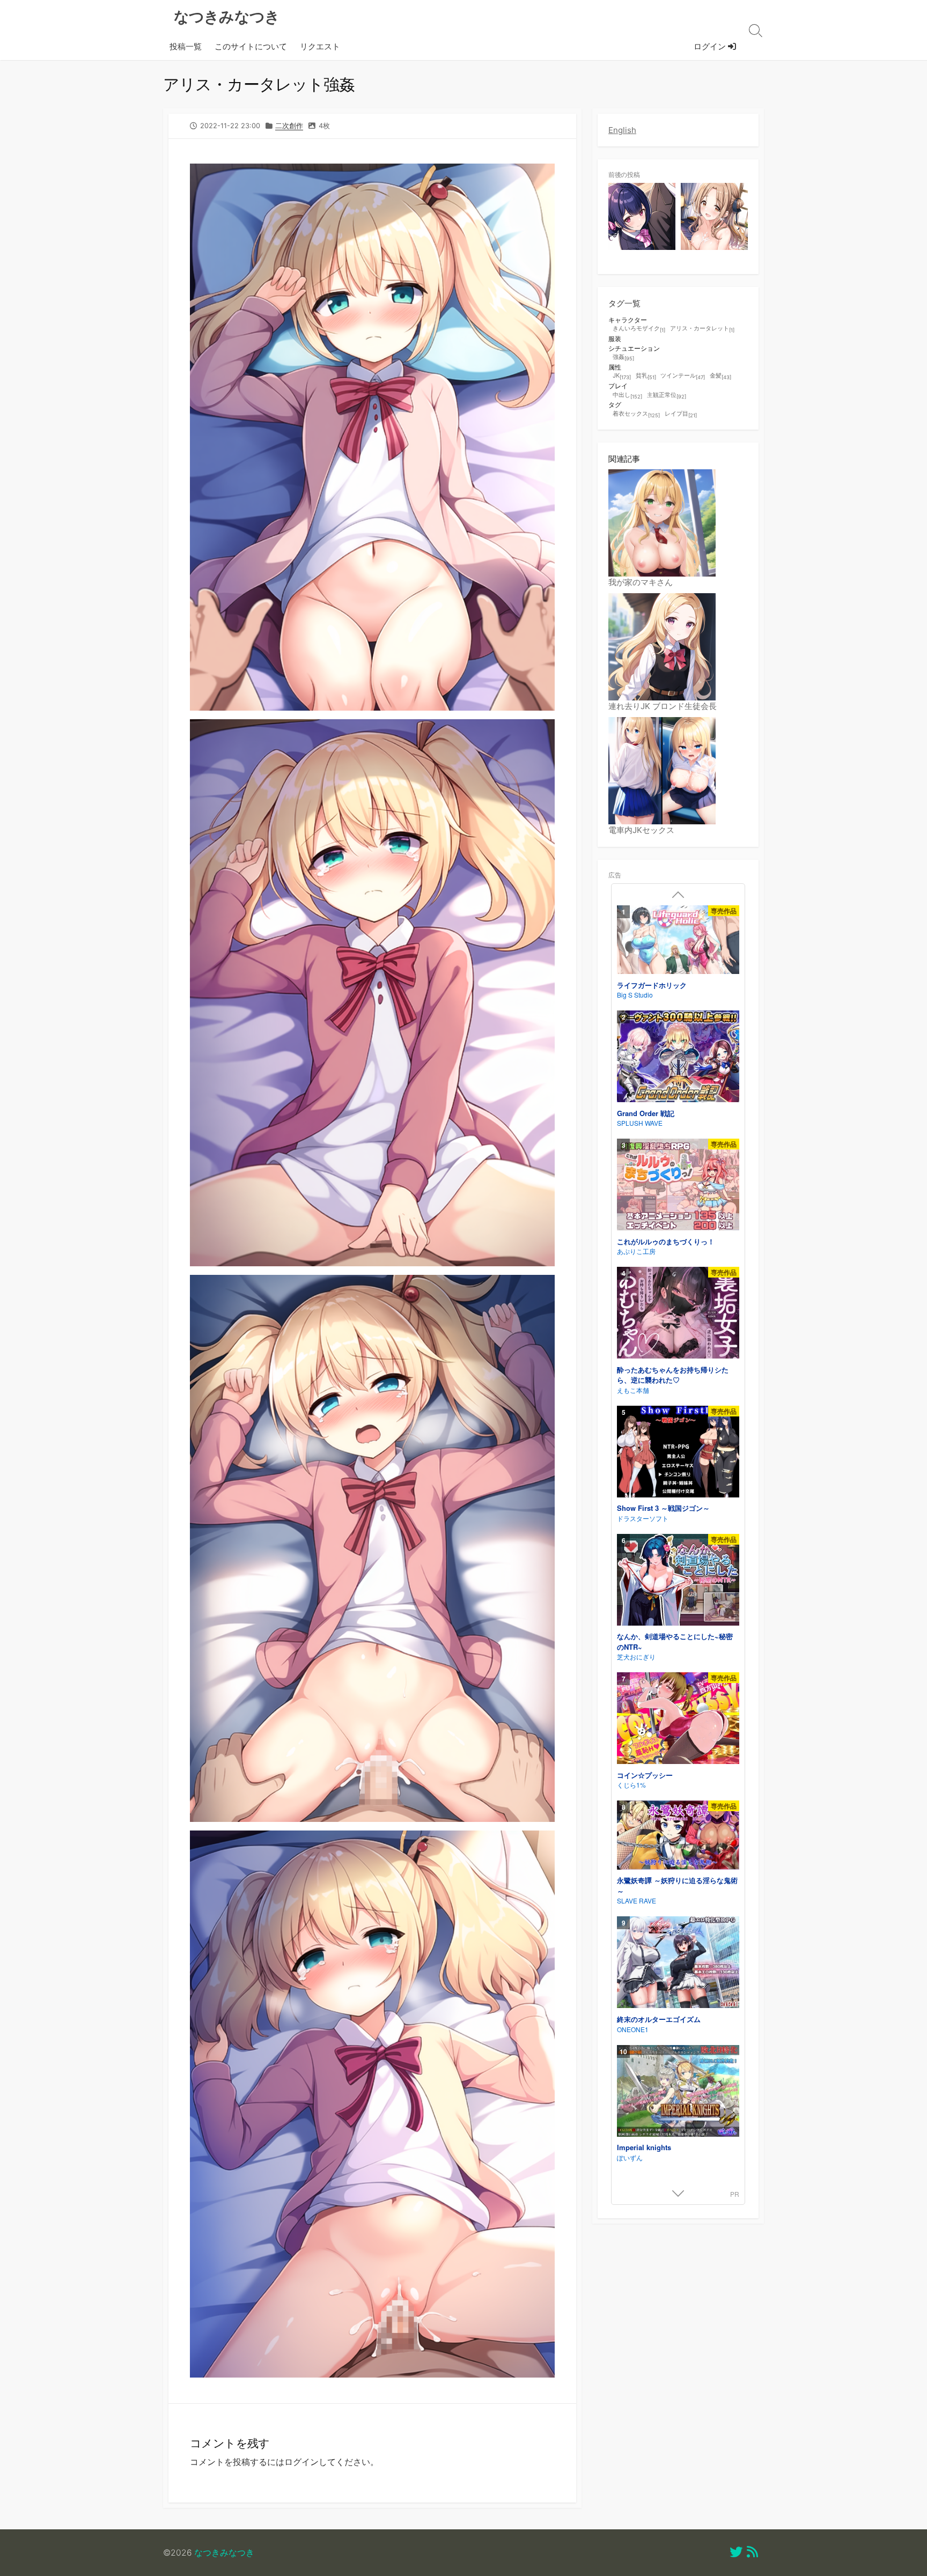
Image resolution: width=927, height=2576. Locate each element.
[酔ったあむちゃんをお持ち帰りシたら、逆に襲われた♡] (678, 1314)
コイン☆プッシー (645, 1775)
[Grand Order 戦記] (678, 1058)
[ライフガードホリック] (678, 941)
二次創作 (289, 126)
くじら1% (631, 1785)
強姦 (623, 357)
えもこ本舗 (633, 1390)
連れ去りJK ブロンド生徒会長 (663, 706)
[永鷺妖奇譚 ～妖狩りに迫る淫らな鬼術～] (678, 1836)
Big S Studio (635, 995)
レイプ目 (681, 414)
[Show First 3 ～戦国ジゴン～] (678, 1453)
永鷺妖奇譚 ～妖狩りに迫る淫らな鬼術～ (677, 1885)
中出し (627, 395)
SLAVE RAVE (637, 1900)
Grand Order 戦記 (646, 1113)
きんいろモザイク (639, 329)
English (622, 130)
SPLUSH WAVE (640, 1123)
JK (622, 376)
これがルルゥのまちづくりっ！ (666, 1241)
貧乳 (646, 376)
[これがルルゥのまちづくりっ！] (678, 1186)
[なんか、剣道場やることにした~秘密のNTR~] (678, 1581)
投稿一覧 (186, 47)
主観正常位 (667, 395)
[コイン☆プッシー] (678, 1720)
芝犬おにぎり (636, 1656)
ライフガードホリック (652, 985)
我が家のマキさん (641, 582)
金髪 (720, 376)
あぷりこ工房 (636, 1251)
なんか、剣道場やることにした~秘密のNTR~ (675, 1641)
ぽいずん (630, 2157)
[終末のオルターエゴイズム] (678, 1964)
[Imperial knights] (678, 2092)
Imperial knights (644, 2147)
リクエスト (320, 47)
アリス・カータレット (702, 329)
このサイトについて (251, 47)
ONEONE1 (633, 2029)
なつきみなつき (224, 2553)
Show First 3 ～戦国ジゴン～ (663, 1508)
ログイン (711, 47)
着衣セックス (636, 414)
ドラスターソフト (643, 1518)
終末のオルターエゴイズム (659, 2019)
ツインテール (683, 376)
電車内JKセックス (641, 830)
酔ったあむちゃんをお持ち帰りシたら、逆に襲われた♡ (673, 1375)
